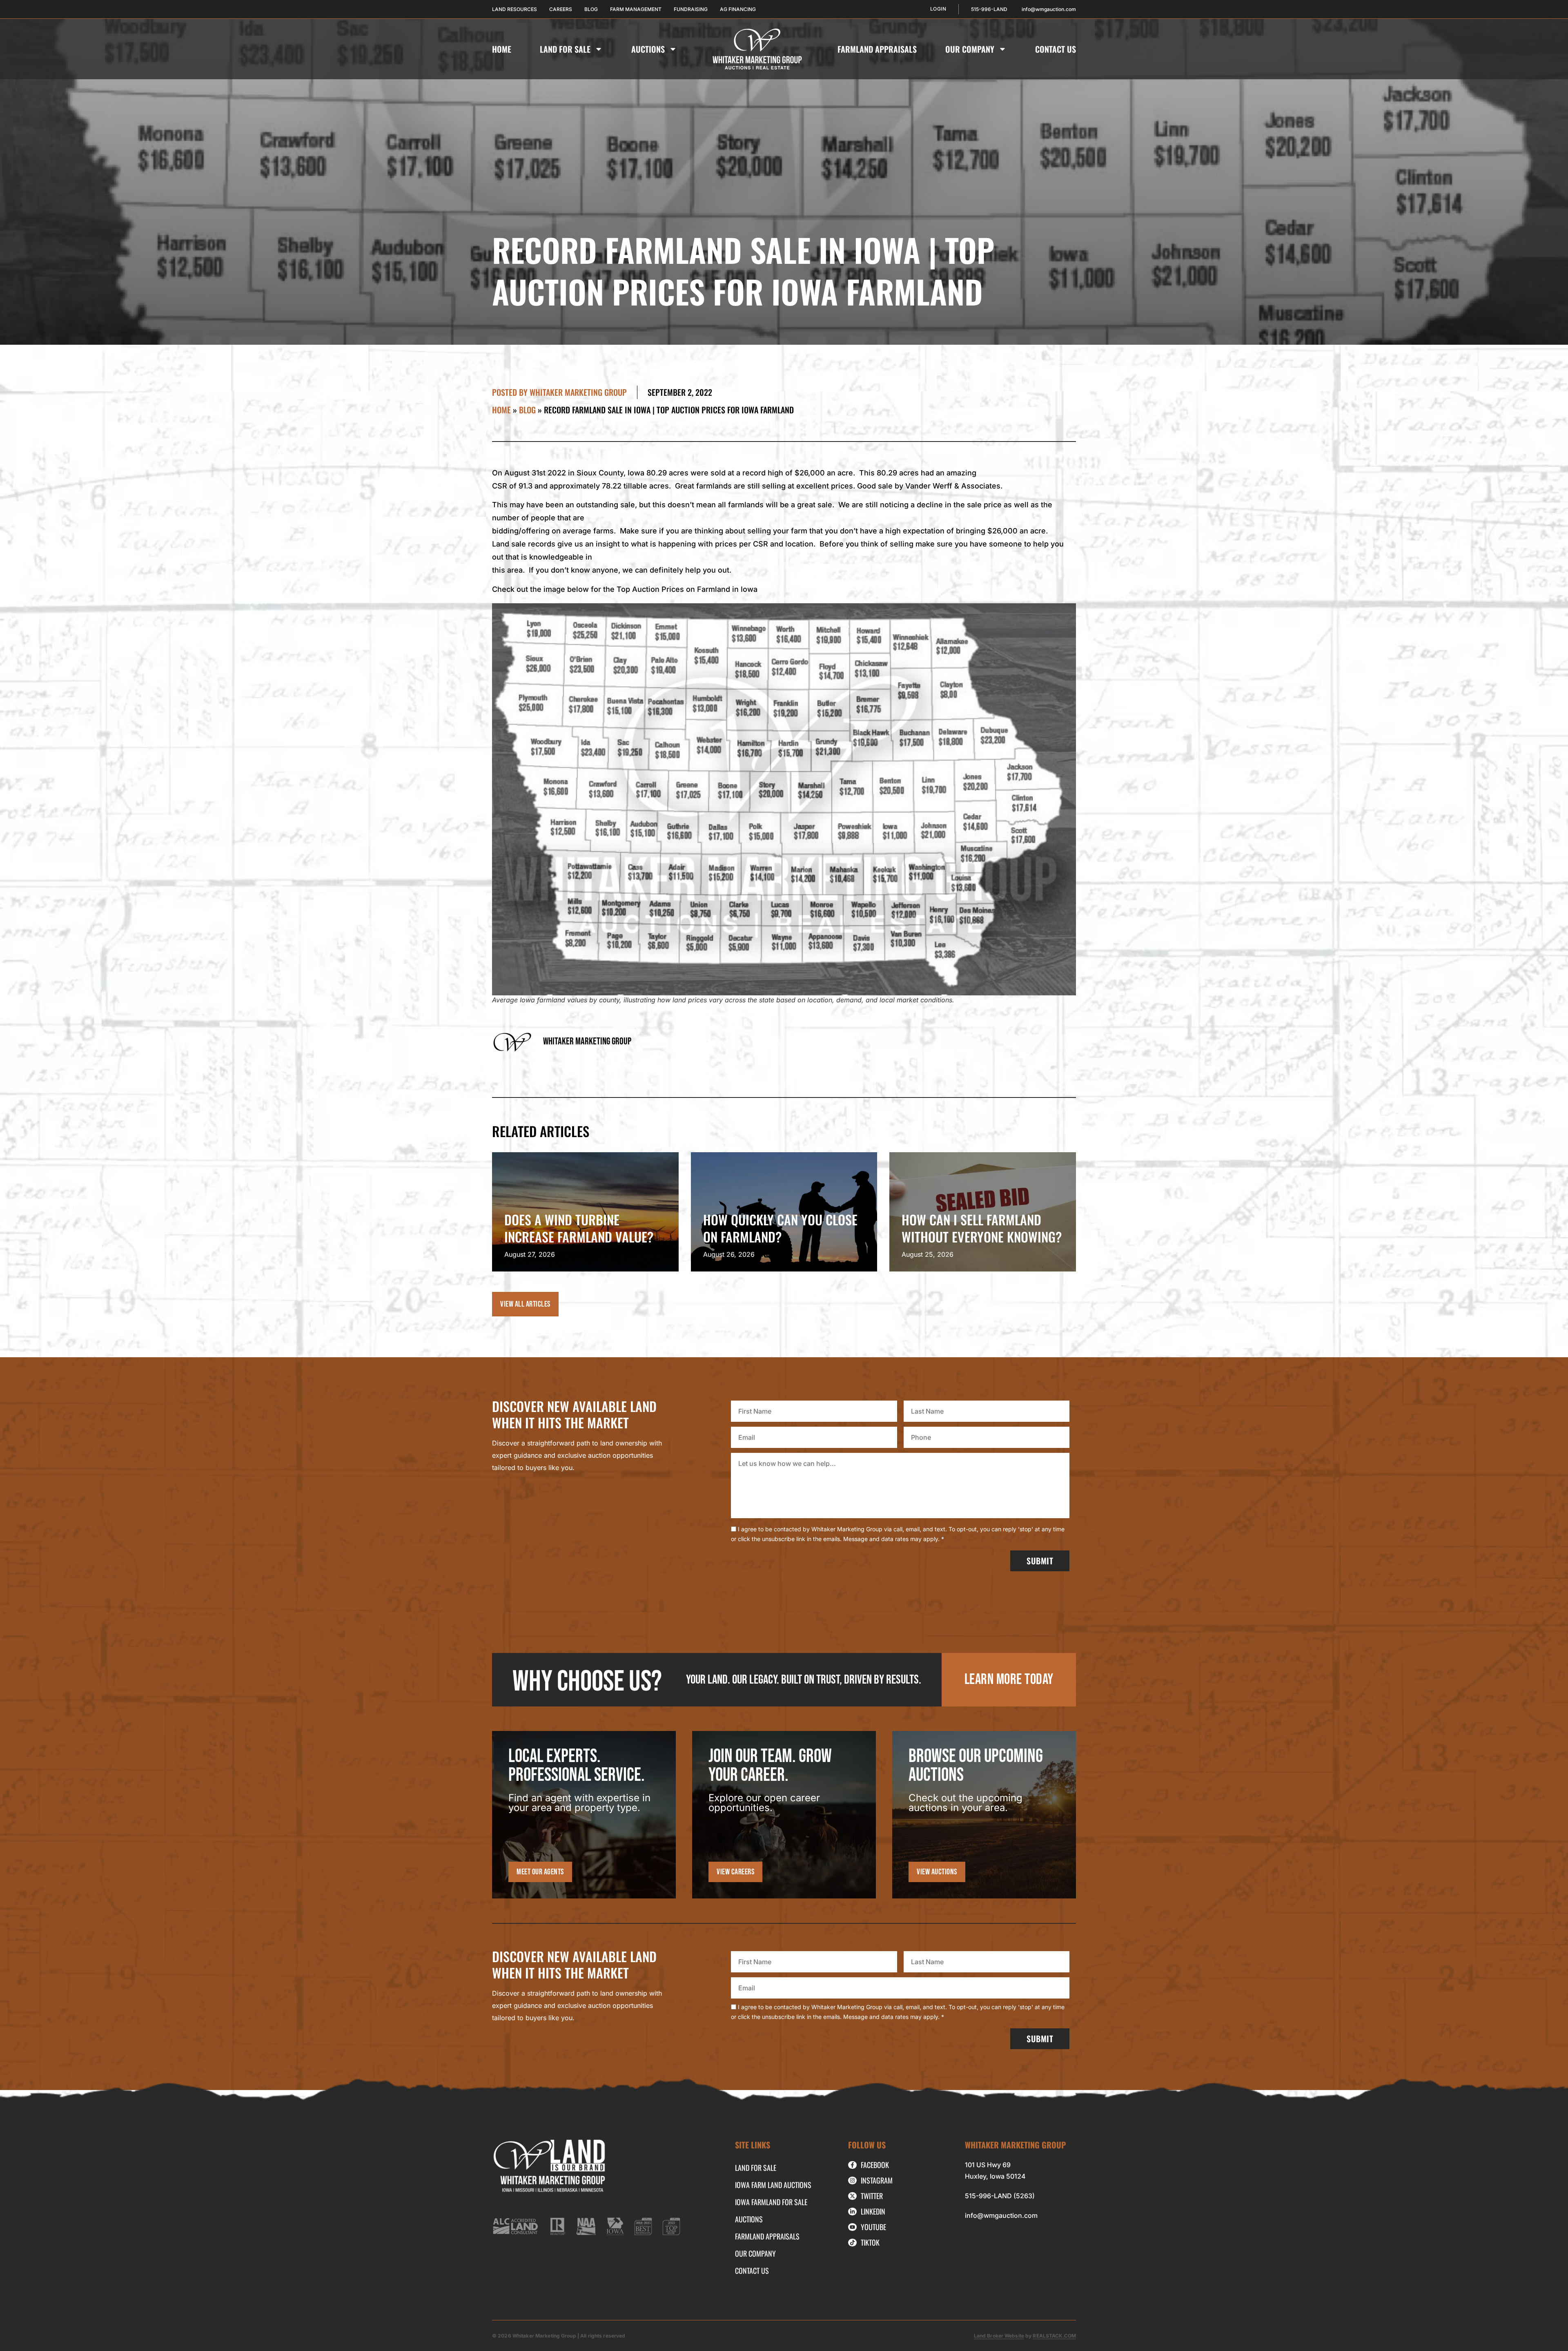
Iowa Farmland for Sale (771, 2202)
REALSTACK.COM (1054, 2336)
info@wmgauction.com (1001, 2215)
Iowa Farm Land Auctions (773, 2185)
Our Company (970, 49)
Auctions (648, 49)
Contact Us (1056, 49)
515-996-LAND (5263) (1000, 2196)
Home (502, 49)
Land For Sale (565, 49)
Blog (527, 410)
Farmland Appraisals (877, 49)
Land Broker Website (999, 2336)
